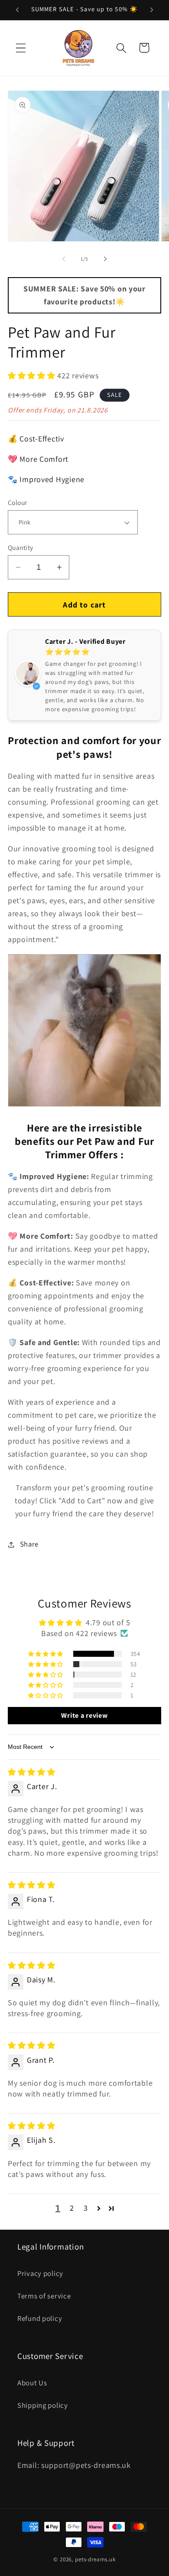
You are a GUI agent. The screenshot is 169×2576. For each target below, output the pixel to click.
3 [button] (86, 2208)
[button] (21, 48)
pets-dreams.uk (95, 2559)
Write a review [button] (84, 1715)
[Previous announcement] (17, 10)
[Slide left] (64, 259)
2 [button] (72, 2208)
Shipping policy (43, 2405)
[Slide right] (105, 259)
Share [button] (29, 1544)
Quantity (21, 547)
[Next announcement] (152, 10)
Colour (18, 502)
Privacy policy (40, 2273)
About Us (32, 2383)
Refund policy (40, 2318)
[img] (32, 1772)
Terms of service (44, 2296)
